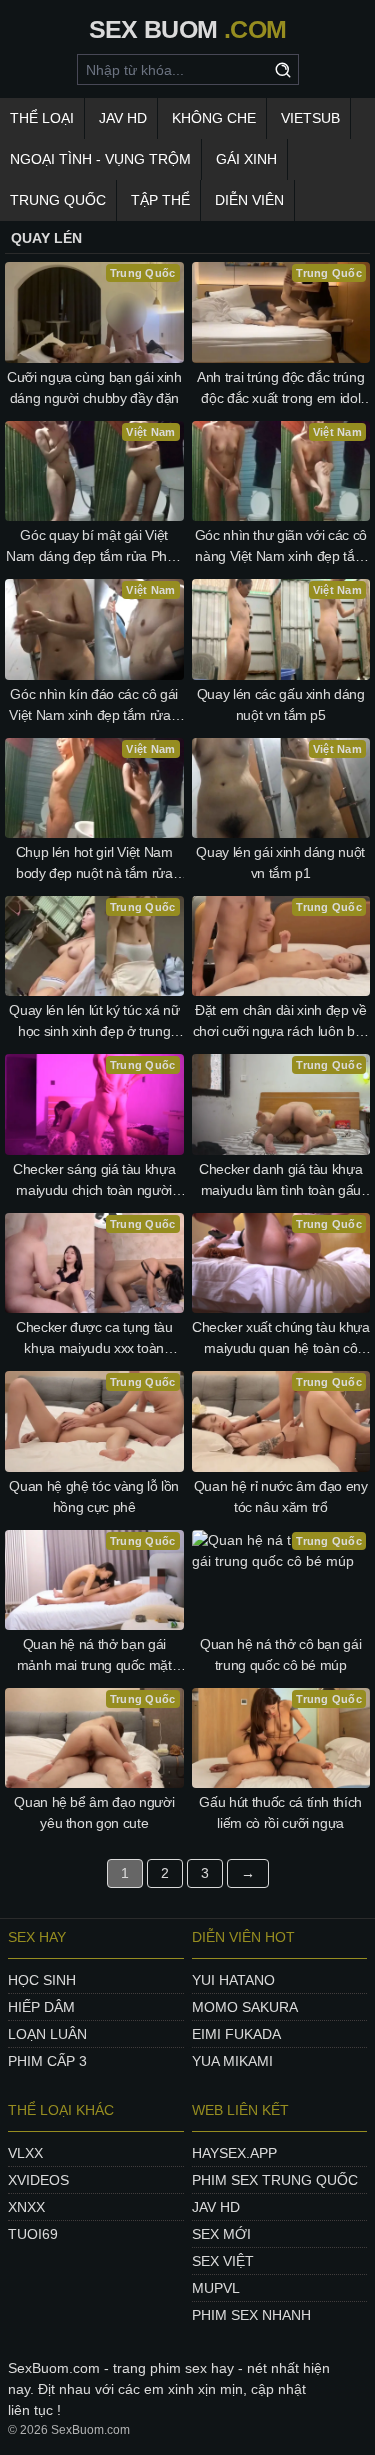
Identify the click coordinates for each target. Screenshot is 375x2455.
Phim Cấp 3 (47, 2061)
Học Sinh (42, 1980)
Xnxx (26, 2207)
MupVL (216, 2288)
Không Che (214, 118)
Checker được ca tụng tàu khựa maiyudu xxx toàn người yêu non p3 (94, 1339)
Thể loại (42, 118)
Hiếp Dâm (41, 2007)
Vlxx (25, 2153)
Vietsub (310, 118)
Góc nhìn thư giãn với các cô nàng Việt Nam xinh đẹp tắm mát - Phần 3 (281, 547)
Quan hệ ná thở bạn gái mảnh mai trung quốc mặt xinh (94, 1656)
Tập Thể (160, 200)
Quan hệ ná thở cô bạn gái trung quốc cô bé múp (280, 1654)
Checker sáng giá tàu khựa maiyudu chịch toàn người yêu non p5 (94, 1181)
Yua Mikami (232, 2061)
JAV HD (123, 118)
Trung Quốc (58, 200)
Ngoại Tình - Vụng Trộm (100, 159)
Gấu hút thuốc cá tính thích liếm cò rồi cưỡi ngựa (280, 1812)
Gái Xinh (246, 159)
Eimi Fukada (236, 2034)
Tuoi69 (33, 2234)
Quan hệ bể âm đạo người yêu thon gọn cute (94, 1812)
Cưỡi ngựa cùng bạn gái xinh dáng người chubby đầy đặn (94, 387)
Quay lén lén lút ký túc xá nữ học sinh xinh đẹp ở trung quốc (94, 1022)
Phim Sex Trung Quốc (275, 2180)
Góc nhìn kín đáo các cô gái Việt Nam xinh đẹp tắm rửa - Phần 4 (94, 706)
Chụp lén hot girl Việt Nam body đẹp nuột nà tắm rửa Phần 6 (94, 864)
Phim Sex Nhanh (251, 2315)
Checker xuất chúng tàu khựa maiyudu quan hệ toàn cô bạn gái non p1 (281, 1339)
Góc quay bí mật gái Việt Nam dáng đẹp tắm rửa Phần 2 (94, 547)
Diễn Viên (249, 200)
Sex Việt (223, 2261)
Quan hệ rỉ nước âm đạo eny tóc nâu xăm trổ (281, 1496)
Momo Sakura (245, 2007)
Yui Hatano (233, 1980)
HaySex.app (234, 2153)
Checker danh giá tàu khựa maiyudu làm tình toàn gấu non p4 (280, 1181)
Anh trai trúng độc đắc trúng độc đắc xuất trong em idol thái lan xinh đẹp (280, 389)
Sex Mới (221, 2234)
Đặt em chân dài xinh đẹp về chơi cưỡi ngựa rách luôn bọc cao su (281, 1022)
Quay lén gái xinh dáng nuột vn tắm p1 (280, 862)
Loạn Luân (47, 2034)
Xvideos (38, 2180)
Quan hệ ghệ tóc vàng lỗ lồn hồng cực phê (94, 1496)
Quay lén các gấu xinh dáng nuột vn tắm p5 (281, 704)
